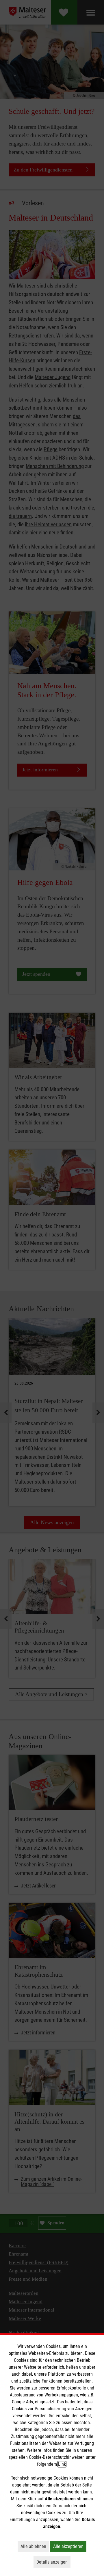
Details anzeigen (53, 2562)
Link (62, 2464)
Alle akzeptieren (70, 2546)
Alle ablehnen (35, 2546)
